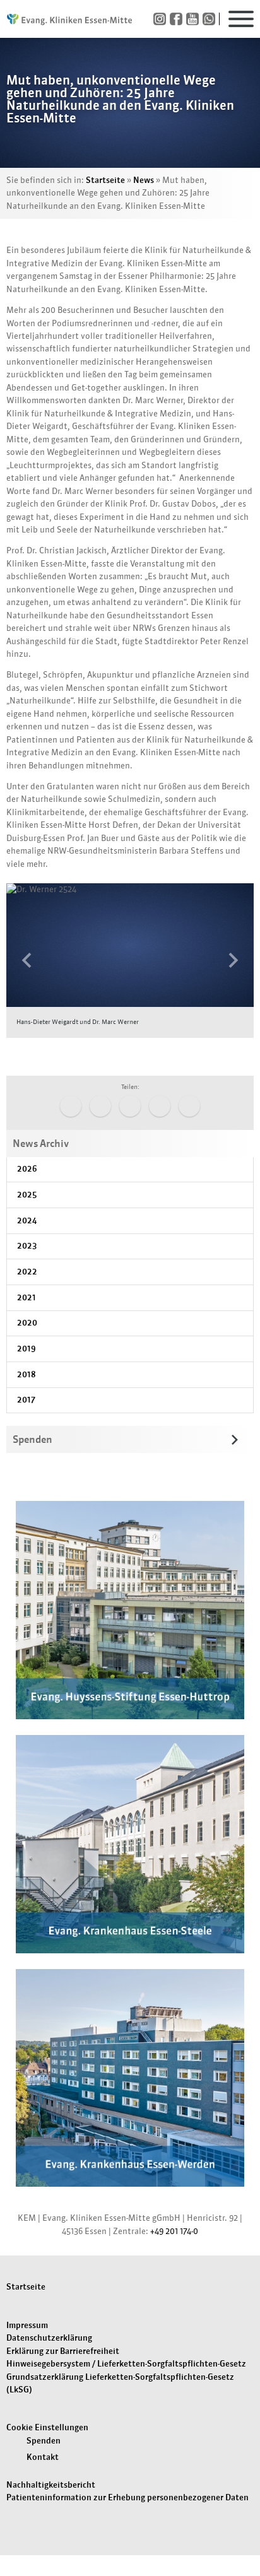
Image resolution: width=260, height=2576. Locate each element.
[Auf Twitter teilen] (100, 1106)
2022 (27, 1272)
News (144, 180)
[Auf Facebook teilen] (71, 1106)
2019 (27, 1349)
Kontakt (43, 2457)
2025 (27, 1195)
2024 (27, 1220)
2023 (27, 1246)
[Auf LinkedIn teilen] (130, 1106)
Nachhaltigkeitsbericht (51, 2485)
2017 (26, 1400)
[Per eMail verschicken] (189, 1106)
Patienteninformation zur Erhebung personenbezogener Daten (127, 2497)
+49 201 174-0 (174, 2231)
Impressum (27, 2325)
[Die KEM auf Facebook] (178, 19)
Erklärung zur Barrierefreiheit (63, 2351)
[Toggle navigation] (241, 19)
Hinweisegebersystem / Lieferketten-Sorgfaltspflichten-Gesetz (126, 2364)
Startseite (105, 180)
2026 (27, 1169)
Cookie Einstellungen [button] (47, 2427)
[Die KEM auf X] (211, 19)
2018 (27, 1374)
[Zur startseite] (69, 19)
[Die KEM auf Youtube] (194, 19)
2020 (27, 1323)
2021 (27, 1297)
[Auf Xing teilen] (160, 1106)
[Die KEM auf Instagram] (162, 19)
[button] (25, 960)
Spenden (44, 2441)
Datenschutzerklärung (49, 2338)
